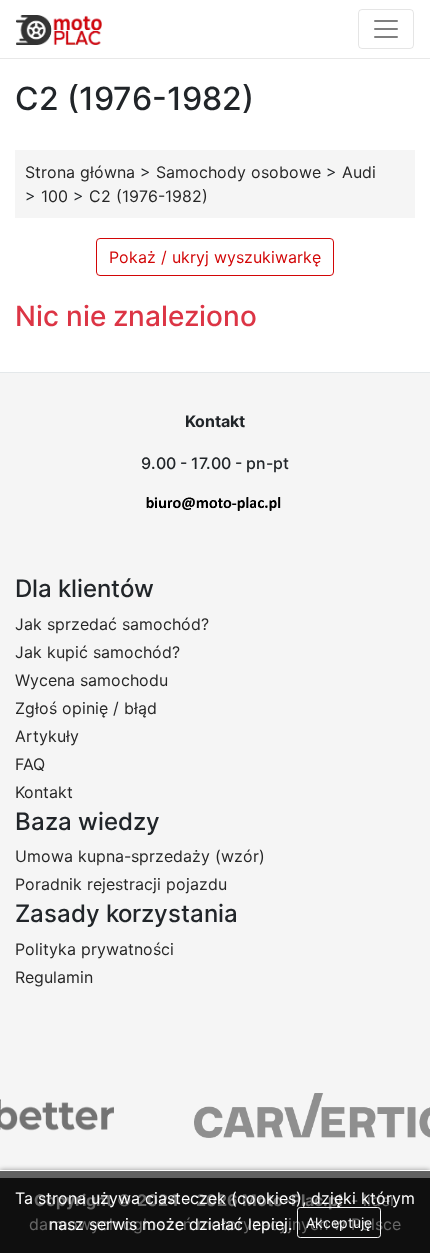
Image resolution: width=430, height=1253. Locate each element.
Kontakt (44, 792)
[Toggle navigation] (386, 29)
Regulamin (54, 977)
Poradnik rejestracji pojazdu (121, 884)
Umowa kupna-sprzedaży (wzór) (140, 856)
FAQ (30, 764)
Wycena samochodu (91, 680)
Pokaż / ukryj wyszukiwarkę (215, 257)
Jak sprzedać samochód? (112, 624)
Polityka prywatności (94, 949)
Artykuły (47, 736)
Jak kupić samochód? (97, 652)
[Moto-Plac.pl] (59, 29)
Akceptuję (339, 1222)
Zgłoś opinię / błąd (86, 708)
